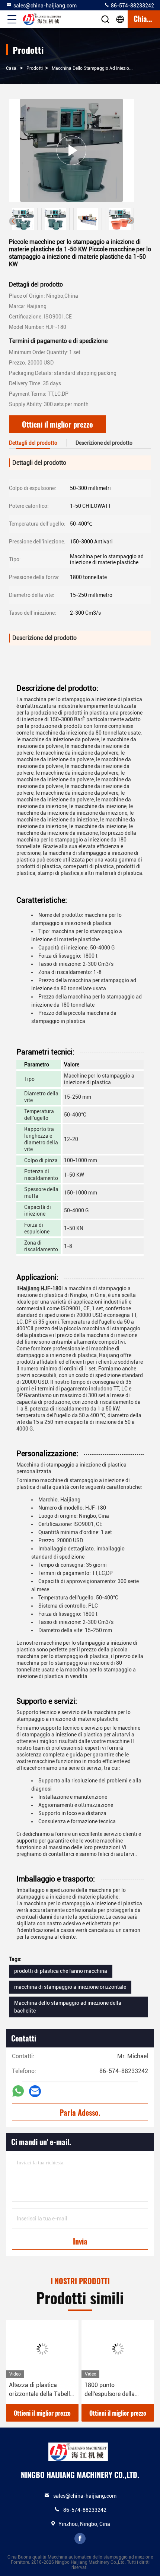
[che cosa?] (18, 2091)
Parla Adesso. (80, 2112)
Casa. (12, 68)
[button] (130, 220)
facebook (80, 2539)
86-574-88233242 (132, 6)
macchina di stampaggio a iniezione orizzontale (70, 1987)
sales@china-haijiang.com (45, 6)
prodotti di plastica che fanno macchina (61, 1971)
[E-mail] (35, 2091)
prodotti (35, 68)
